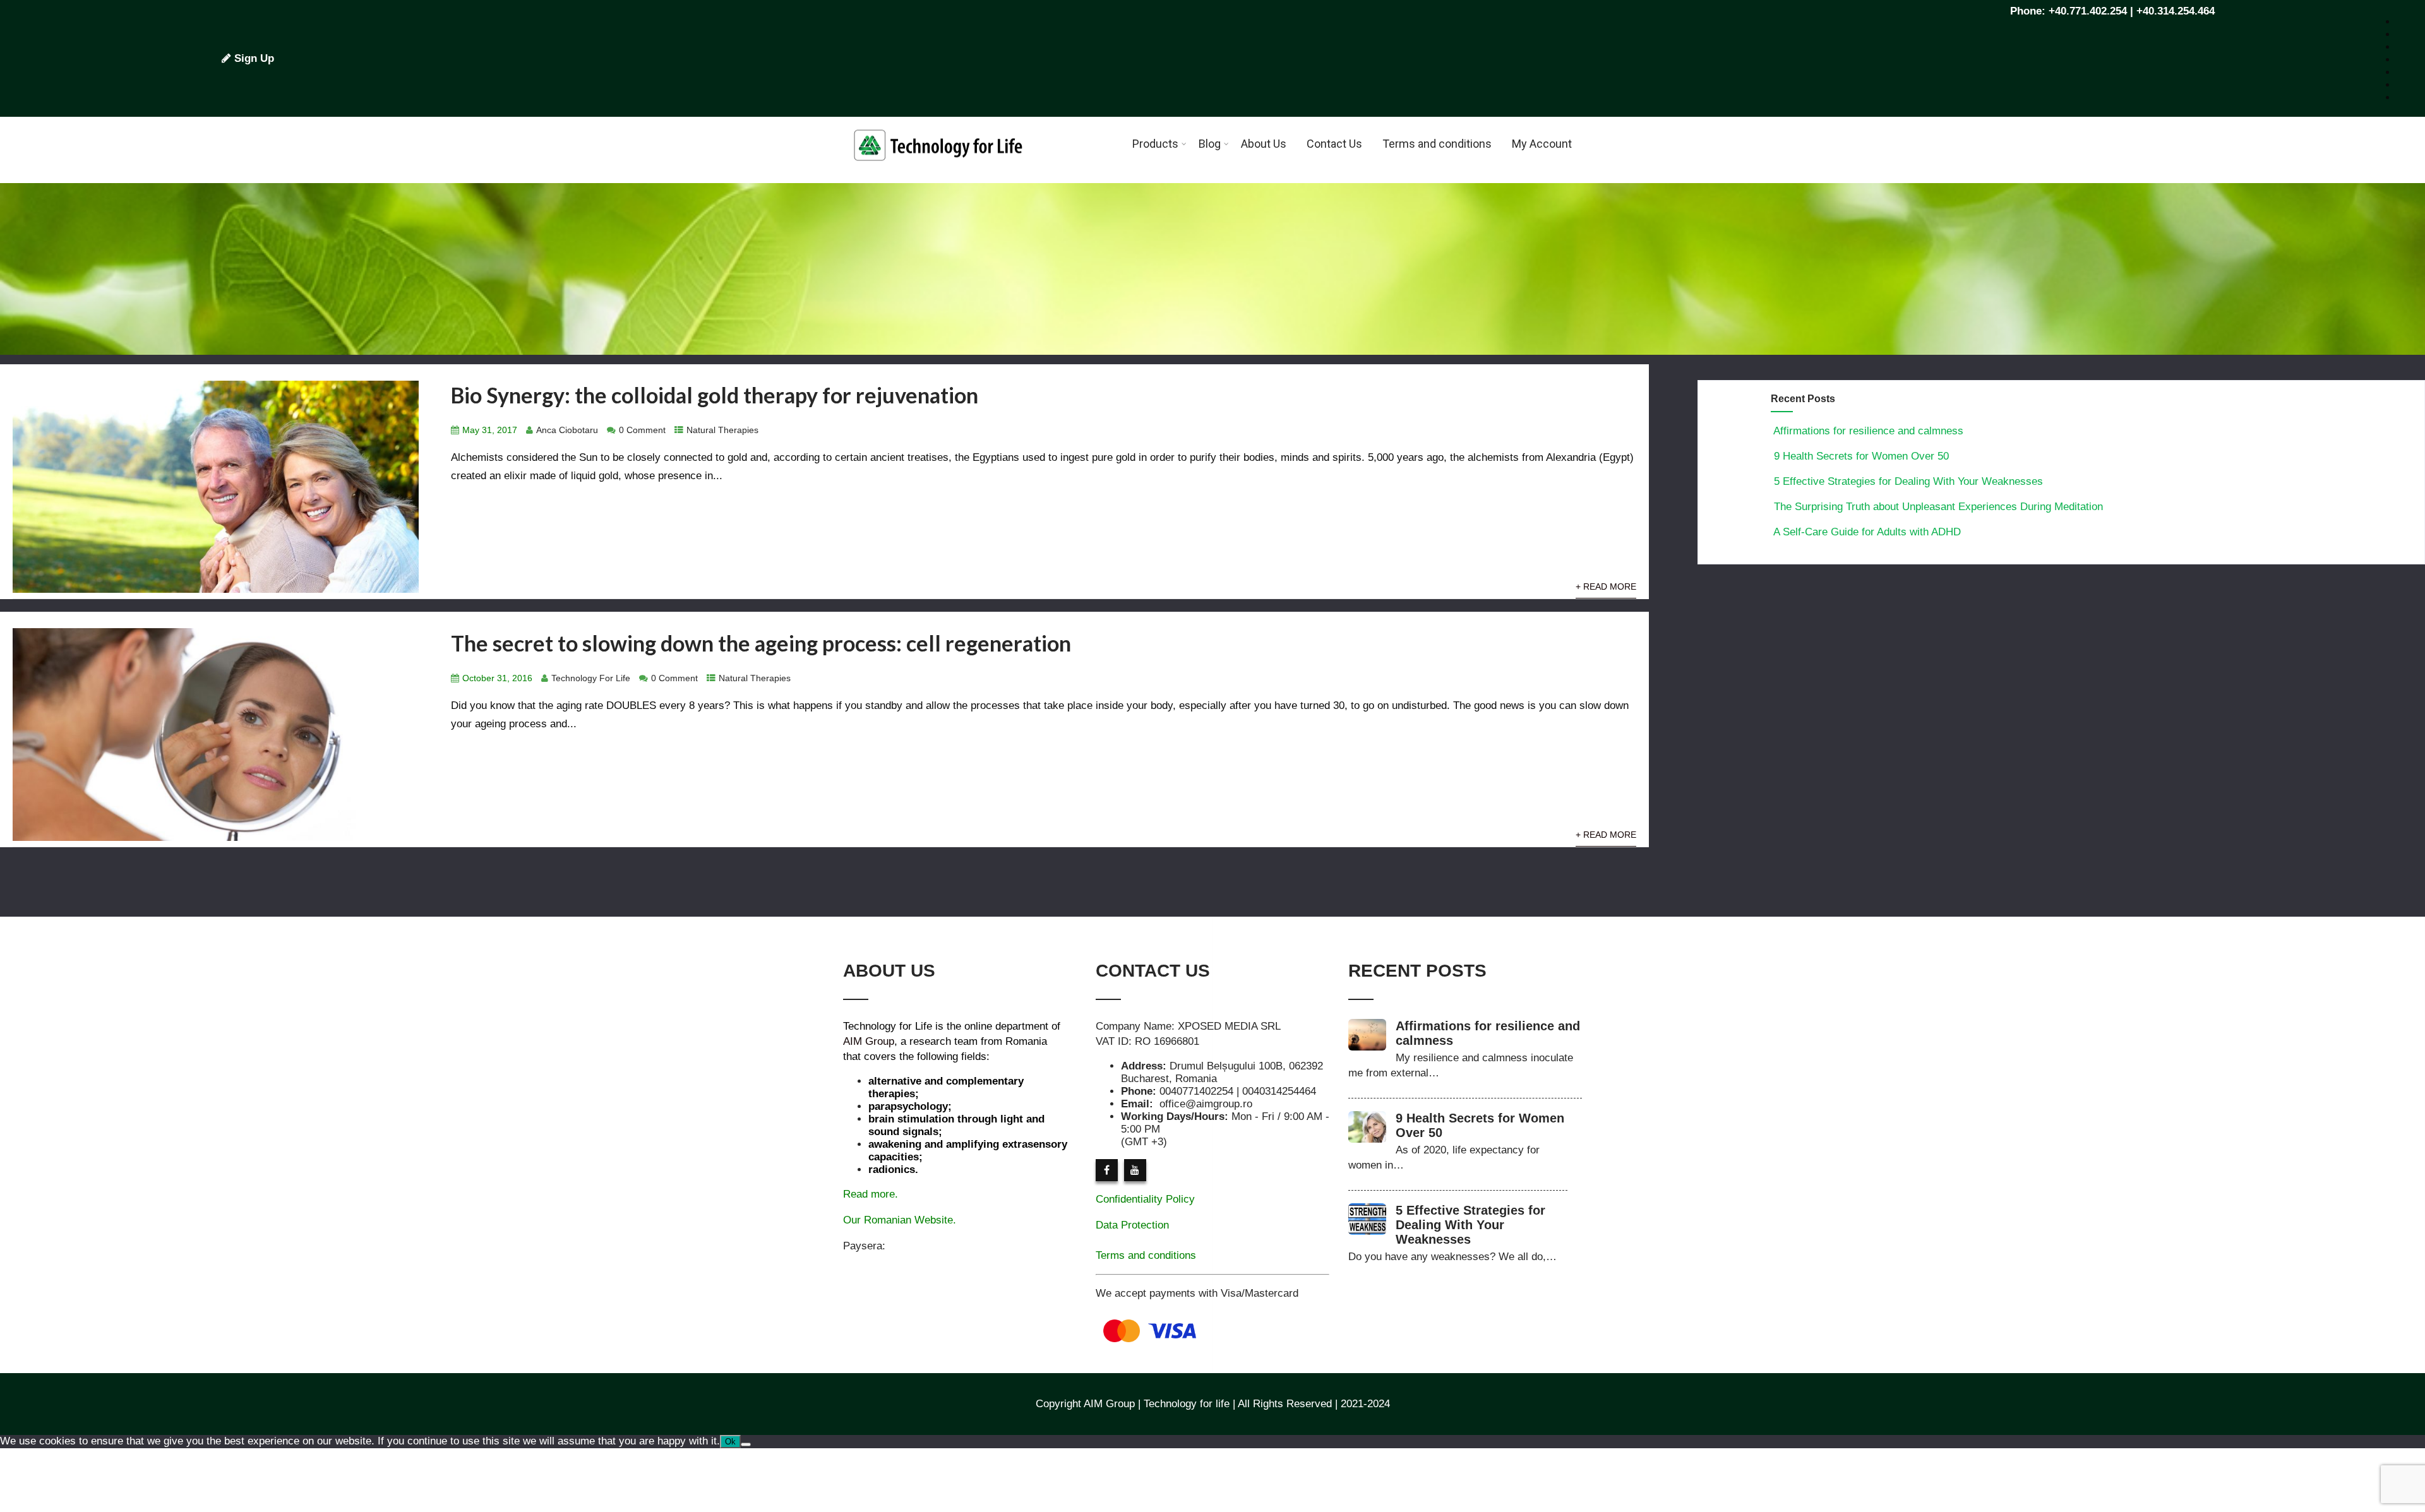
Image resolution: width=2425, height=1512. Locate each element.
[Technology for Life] (938, 176)
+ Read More (1606, 587)
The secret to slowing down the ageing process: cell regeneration (761, 643)
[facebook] (1107, 1170)
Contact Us (1334, 144)
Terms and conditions (1437, 144)
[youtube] (1135, 1170)
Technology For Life (591, 678)
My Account (1542, 144)
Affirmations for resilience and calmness (1868, 431)
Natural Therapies (722, 430)
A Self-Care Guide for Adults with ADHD (1867, 532)
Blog (1210, 144)
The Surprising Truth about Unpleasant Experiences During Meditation (1938, 507)
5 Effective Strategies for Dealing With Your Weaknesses (1908, 481)
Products (1155, 144)
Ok (730, 1442)
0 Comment (642, 430)
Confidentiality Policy (1145, 1199)
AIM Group (869, 1041)
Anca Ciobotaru (567, 430)
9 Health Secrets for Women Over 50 (1861, 456)
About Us (1264, 144)
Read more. (871, 1194)
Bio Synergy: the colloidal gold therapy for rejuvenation (715, 395)
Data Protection (1132, 1225)
